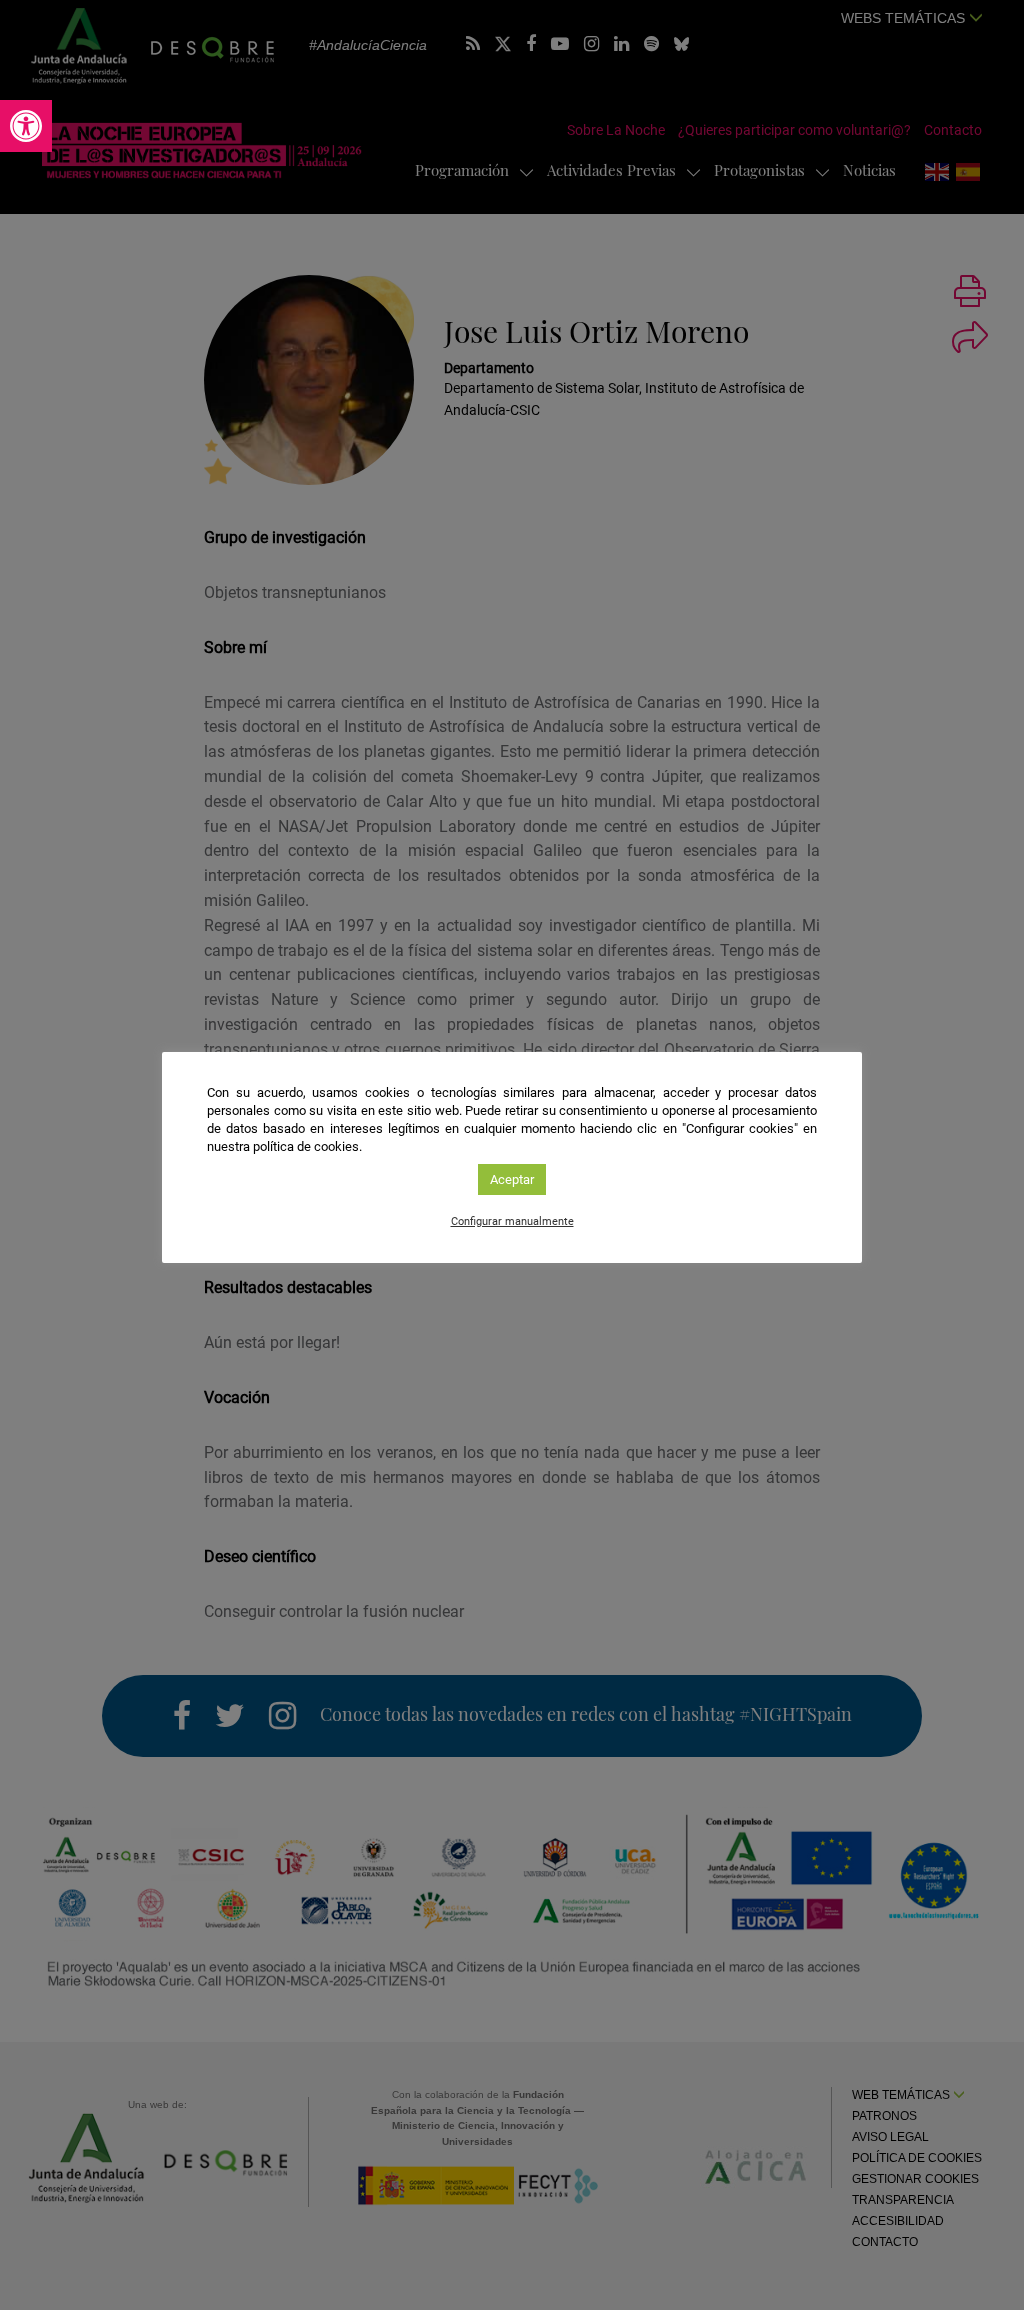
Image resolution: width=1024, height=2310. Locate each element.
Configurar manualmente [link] (512, 1221)
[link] (26, 126)
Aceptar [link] (512, 1179)
